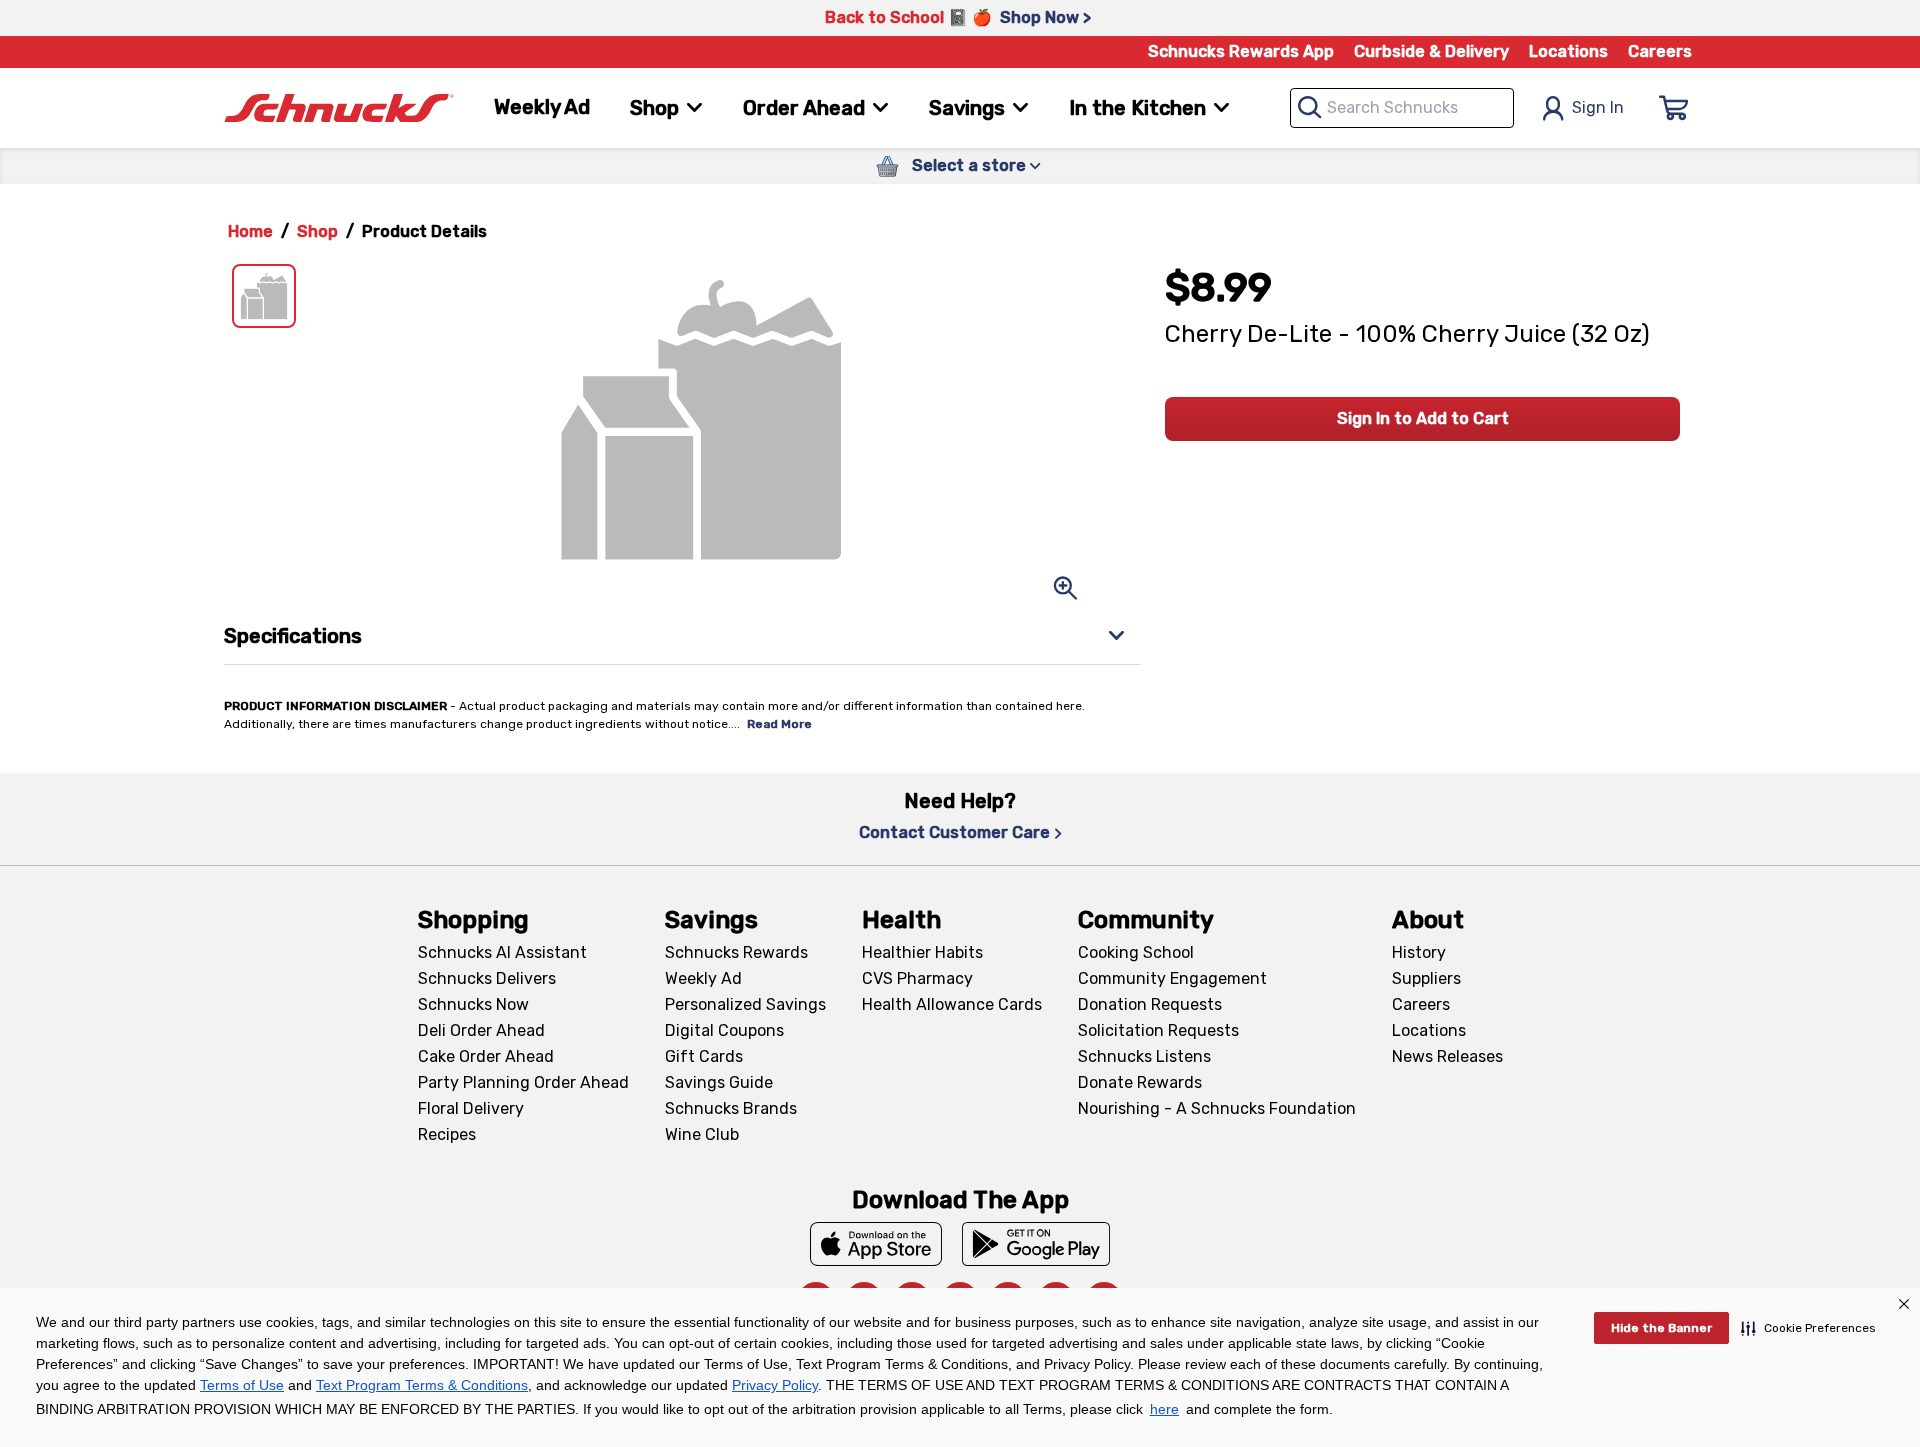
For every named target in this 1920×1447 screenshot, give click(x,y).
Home (250, 231)
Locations (1568, 51)
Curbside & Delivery (1431, 51)
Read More (779, 724)
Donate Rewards (1140, 1082)
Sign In (1598, 107)
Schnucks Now (473, 1004)
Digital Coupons (724, 1030)
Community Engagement (1172, 978)
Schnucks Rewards (736, 952)
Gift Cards (704, 1056)
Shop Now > (1045, 17)
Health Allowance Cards (952, 1004)
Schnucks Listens (1144, 1056)
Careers (1660, 51)
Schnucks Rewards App (1241, 51)
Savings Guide (719, 1082)
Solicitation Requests (1158, 1030)
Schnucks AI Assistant (502, 952)
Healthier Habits (922, 952)
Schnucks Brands (731, 1108)
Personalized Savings (745, 1004)
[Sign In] (1674, 108)
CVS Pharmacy (917, 978)
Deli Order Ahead (481, 1030)
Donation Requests (1150, 1004)
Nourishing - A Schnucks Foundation (1217, 1108)
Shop (317, 231)
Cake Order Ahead (486, 1056)
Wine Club (702, 1134)
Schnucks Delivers (487, 978)
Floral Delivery (471, 1108)
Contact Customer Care (954, 832)
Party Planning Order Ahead (523, 1082)
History (1419, 952)
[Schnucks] (339, 108)
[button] (1808, 1328)
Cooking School (1136, 952)
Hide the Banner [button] (1661, 1328)
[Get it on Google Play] (1036, 1244)
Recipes (447, 1134)
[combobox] (1402, 108)
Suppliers (1426, 978)
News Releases (1447, 1056)
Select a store (969, 165)
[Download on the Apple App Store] (876, 1244)
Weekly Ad (542, 107)
